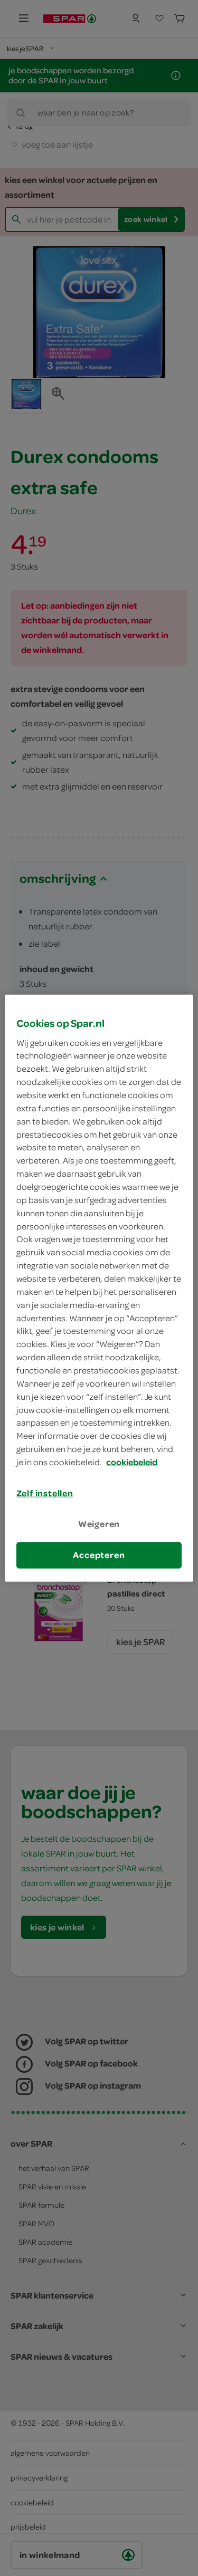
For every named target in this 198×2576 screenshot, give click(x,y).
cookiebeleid (132, 1462)
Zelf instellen (45, 1493)
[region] (99, 1288)
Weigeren (99, 1524)
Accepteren (99, 1555)
